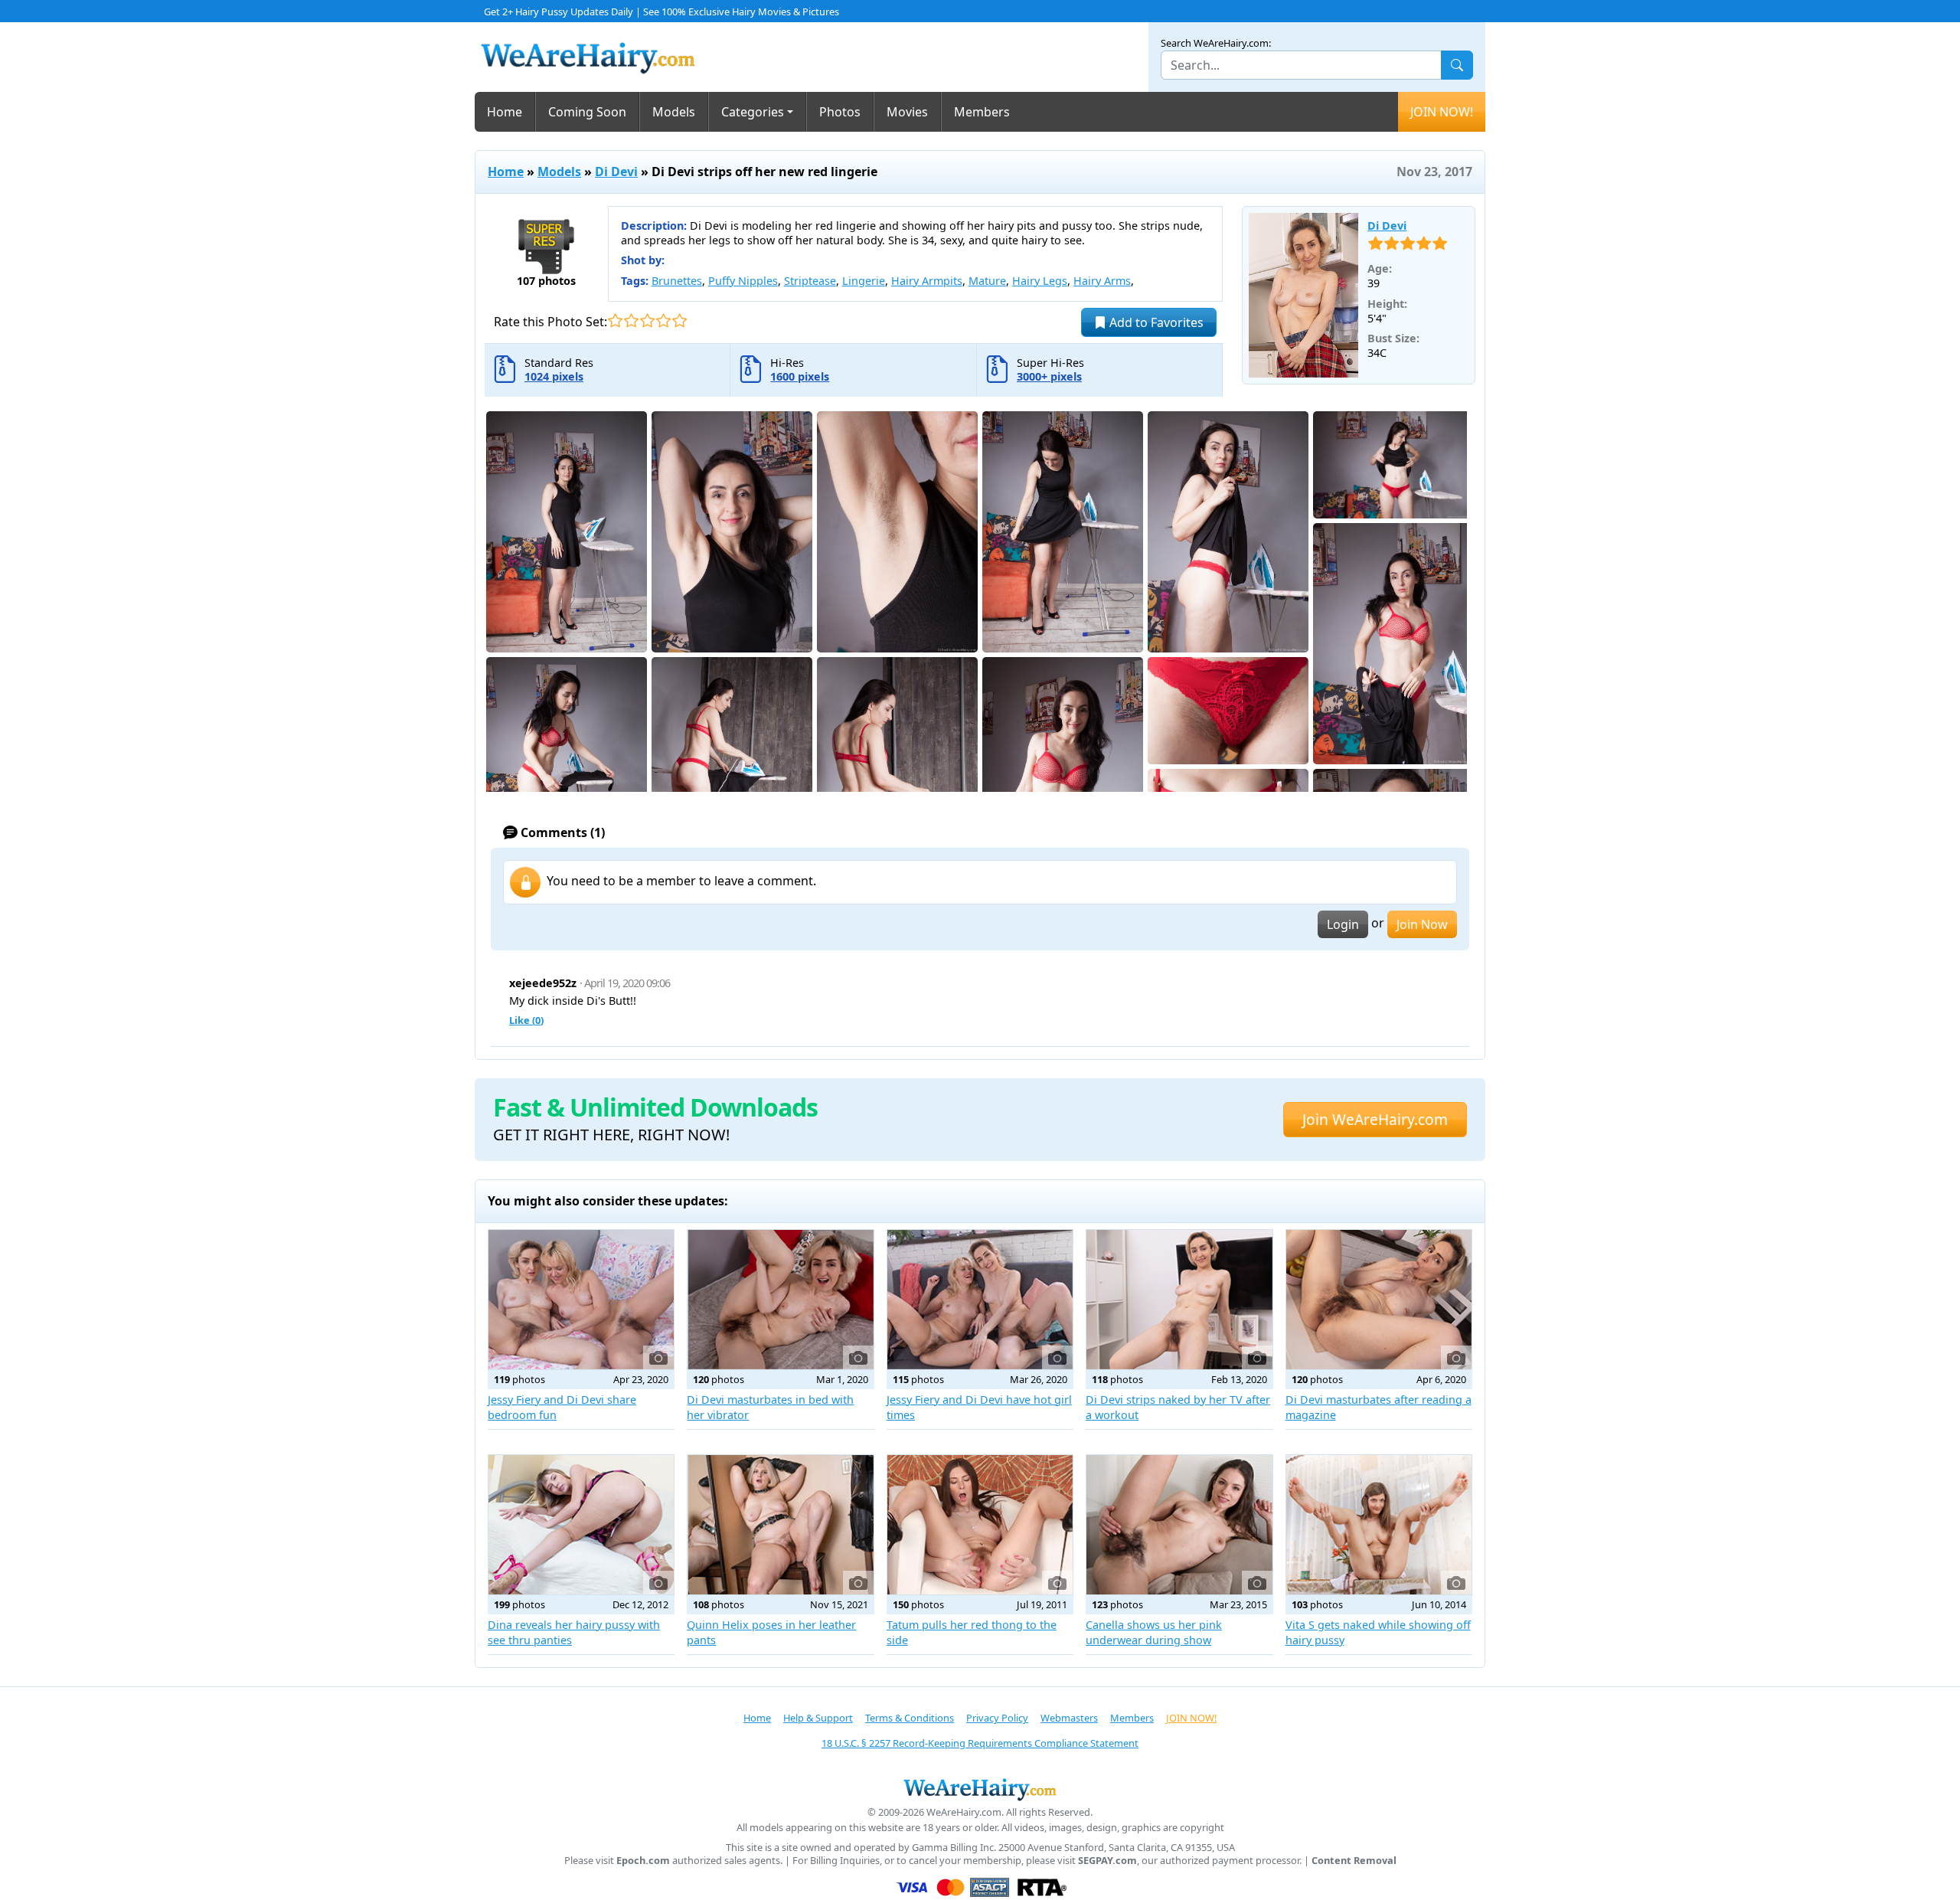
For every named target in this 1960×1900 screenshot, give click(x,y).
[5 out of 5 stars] (679, 320)
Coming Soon (587, 112)
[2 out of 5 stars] (631, 320)
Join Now (1422, 924)
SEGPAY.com (1107, 1861)
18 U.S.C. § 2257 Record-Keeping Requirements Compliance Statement (980, 1743)
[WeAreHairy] (980, 1789)
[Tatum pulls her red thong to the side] (980, 1525)
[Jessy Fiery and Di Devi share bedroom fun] (581, 1300)
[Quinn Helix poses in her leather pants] (780, 1525)
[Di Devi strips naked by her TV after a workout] (1179, 1300)
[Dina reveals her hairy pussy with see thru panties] (581, 1525)
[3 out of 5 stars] (647, 320)
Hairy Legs (1040, 281)
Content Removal (1354, 1861)
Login (1343, 924)
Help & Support (818, 1718)
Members (982, 112)
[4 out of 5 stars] (663, 320)
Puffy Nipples (743, 281)
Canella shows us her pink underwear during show (1154, 1632)
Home (505, 112)
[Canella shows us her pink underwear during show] (1179, 1525)
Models (674, 112)
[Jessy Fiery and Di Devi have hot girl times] (980, 1300)
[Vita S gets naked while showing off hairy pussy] (1379, 1525)
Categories (753, 112)
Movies (907, 112)
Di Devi (616, 172)
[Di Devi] (1304, 296)
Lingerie (864, 281)
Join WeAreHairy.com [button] (1375, 1119)
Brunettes (677, 281)
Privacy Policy (997, 1718)
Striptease (810, 281)
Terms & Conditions (910, 1718)
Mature (987, 281)
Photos (840, 112)
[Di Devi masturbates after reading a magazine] (1379, 1300)
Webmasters (1069, 1718)
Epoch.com (643, 1861)
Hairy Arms (1102, 281)
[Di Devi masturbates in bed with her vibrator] (780, 1300)
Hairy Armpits (927, 281)
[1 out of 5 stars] (615, 320)
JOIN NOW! (1442, 112)
